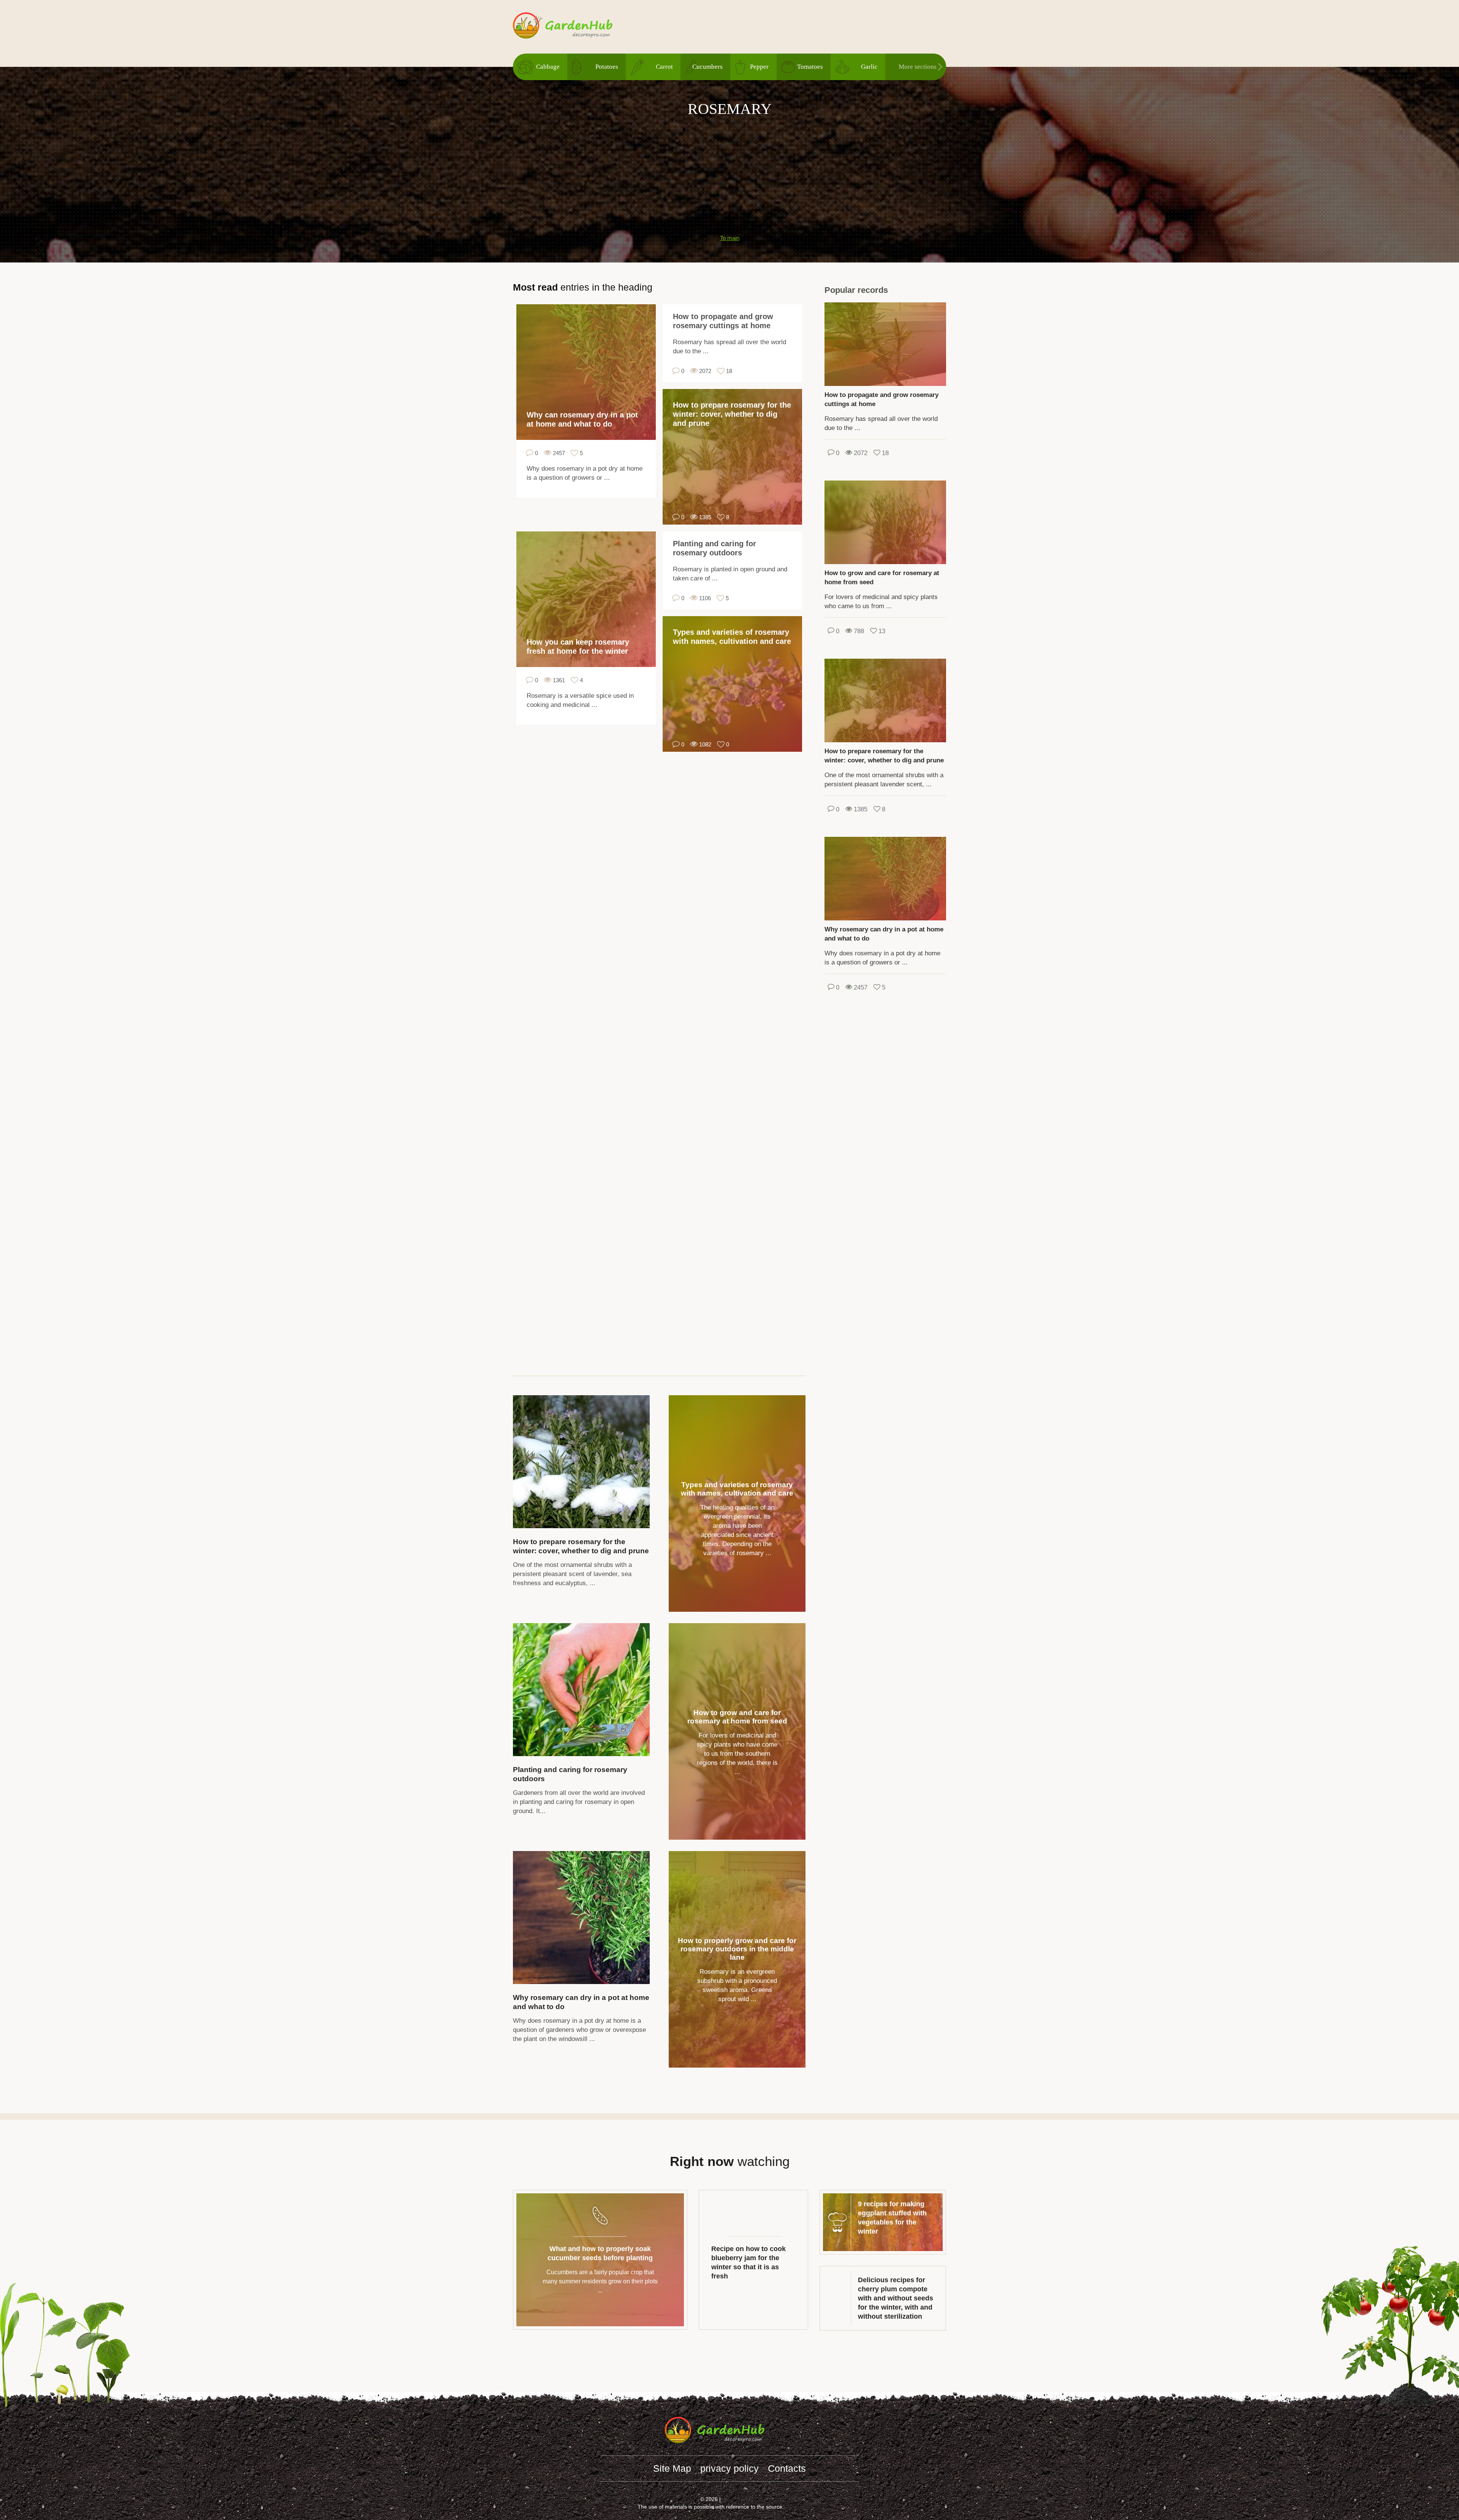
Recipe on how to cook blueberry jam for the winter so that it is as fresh (748, 2262)
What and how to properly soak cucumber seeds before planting (600, 2253)
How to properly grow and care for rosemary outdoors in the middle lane (737, 1949)
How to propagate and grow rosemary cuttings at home (723, 321)
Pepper (759, 67)
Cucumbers (707, 67)
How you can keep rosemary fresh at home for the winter (578, 647)
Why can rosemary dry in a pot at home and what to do (582, 419)
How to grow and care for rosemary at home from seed (737, 1717)
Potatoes (607, 67)
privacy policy (729, 2468)
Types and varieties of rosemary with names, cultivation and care (732, 637)
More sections (918, 67)
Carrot (664, 67)
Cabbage (548, 67)
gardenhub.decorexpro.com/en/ (578, 26)
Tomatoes (810, 67)
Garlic (869, 67)
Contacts (787, 2468)
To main (730, 238)
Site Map (672, 2468)
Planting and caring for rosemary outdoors (714, 548)
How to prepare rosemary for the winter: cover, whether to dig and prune (732, 414)
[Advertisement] (729, 172)
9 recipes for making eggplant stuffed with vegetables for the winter (892, 2218)
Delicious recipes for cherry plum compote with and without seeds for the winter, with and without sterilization (896, 2298)
